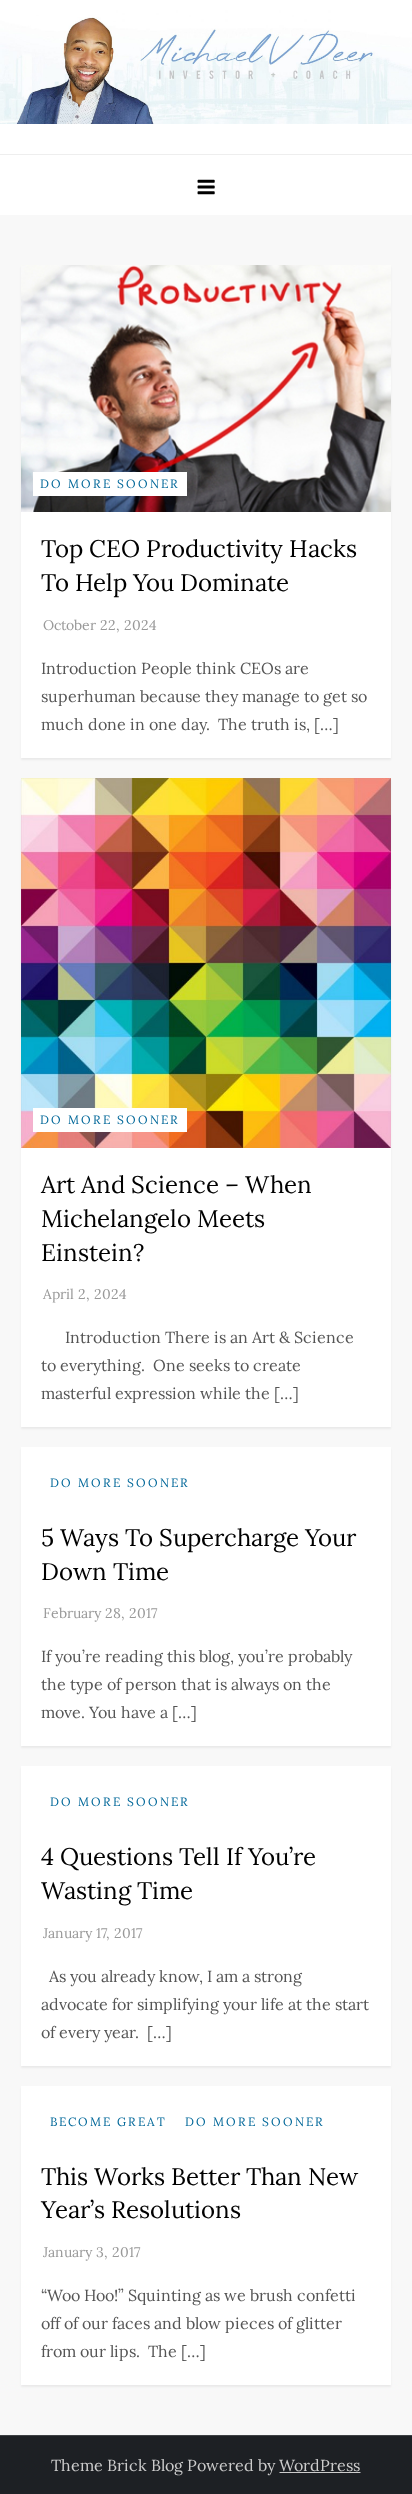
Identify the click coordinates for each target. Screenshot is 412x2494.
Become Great (108, 2121)
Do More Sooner (110, 483)
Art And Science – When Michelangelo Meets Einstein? (176, 1218)
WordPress (319, 2465)
